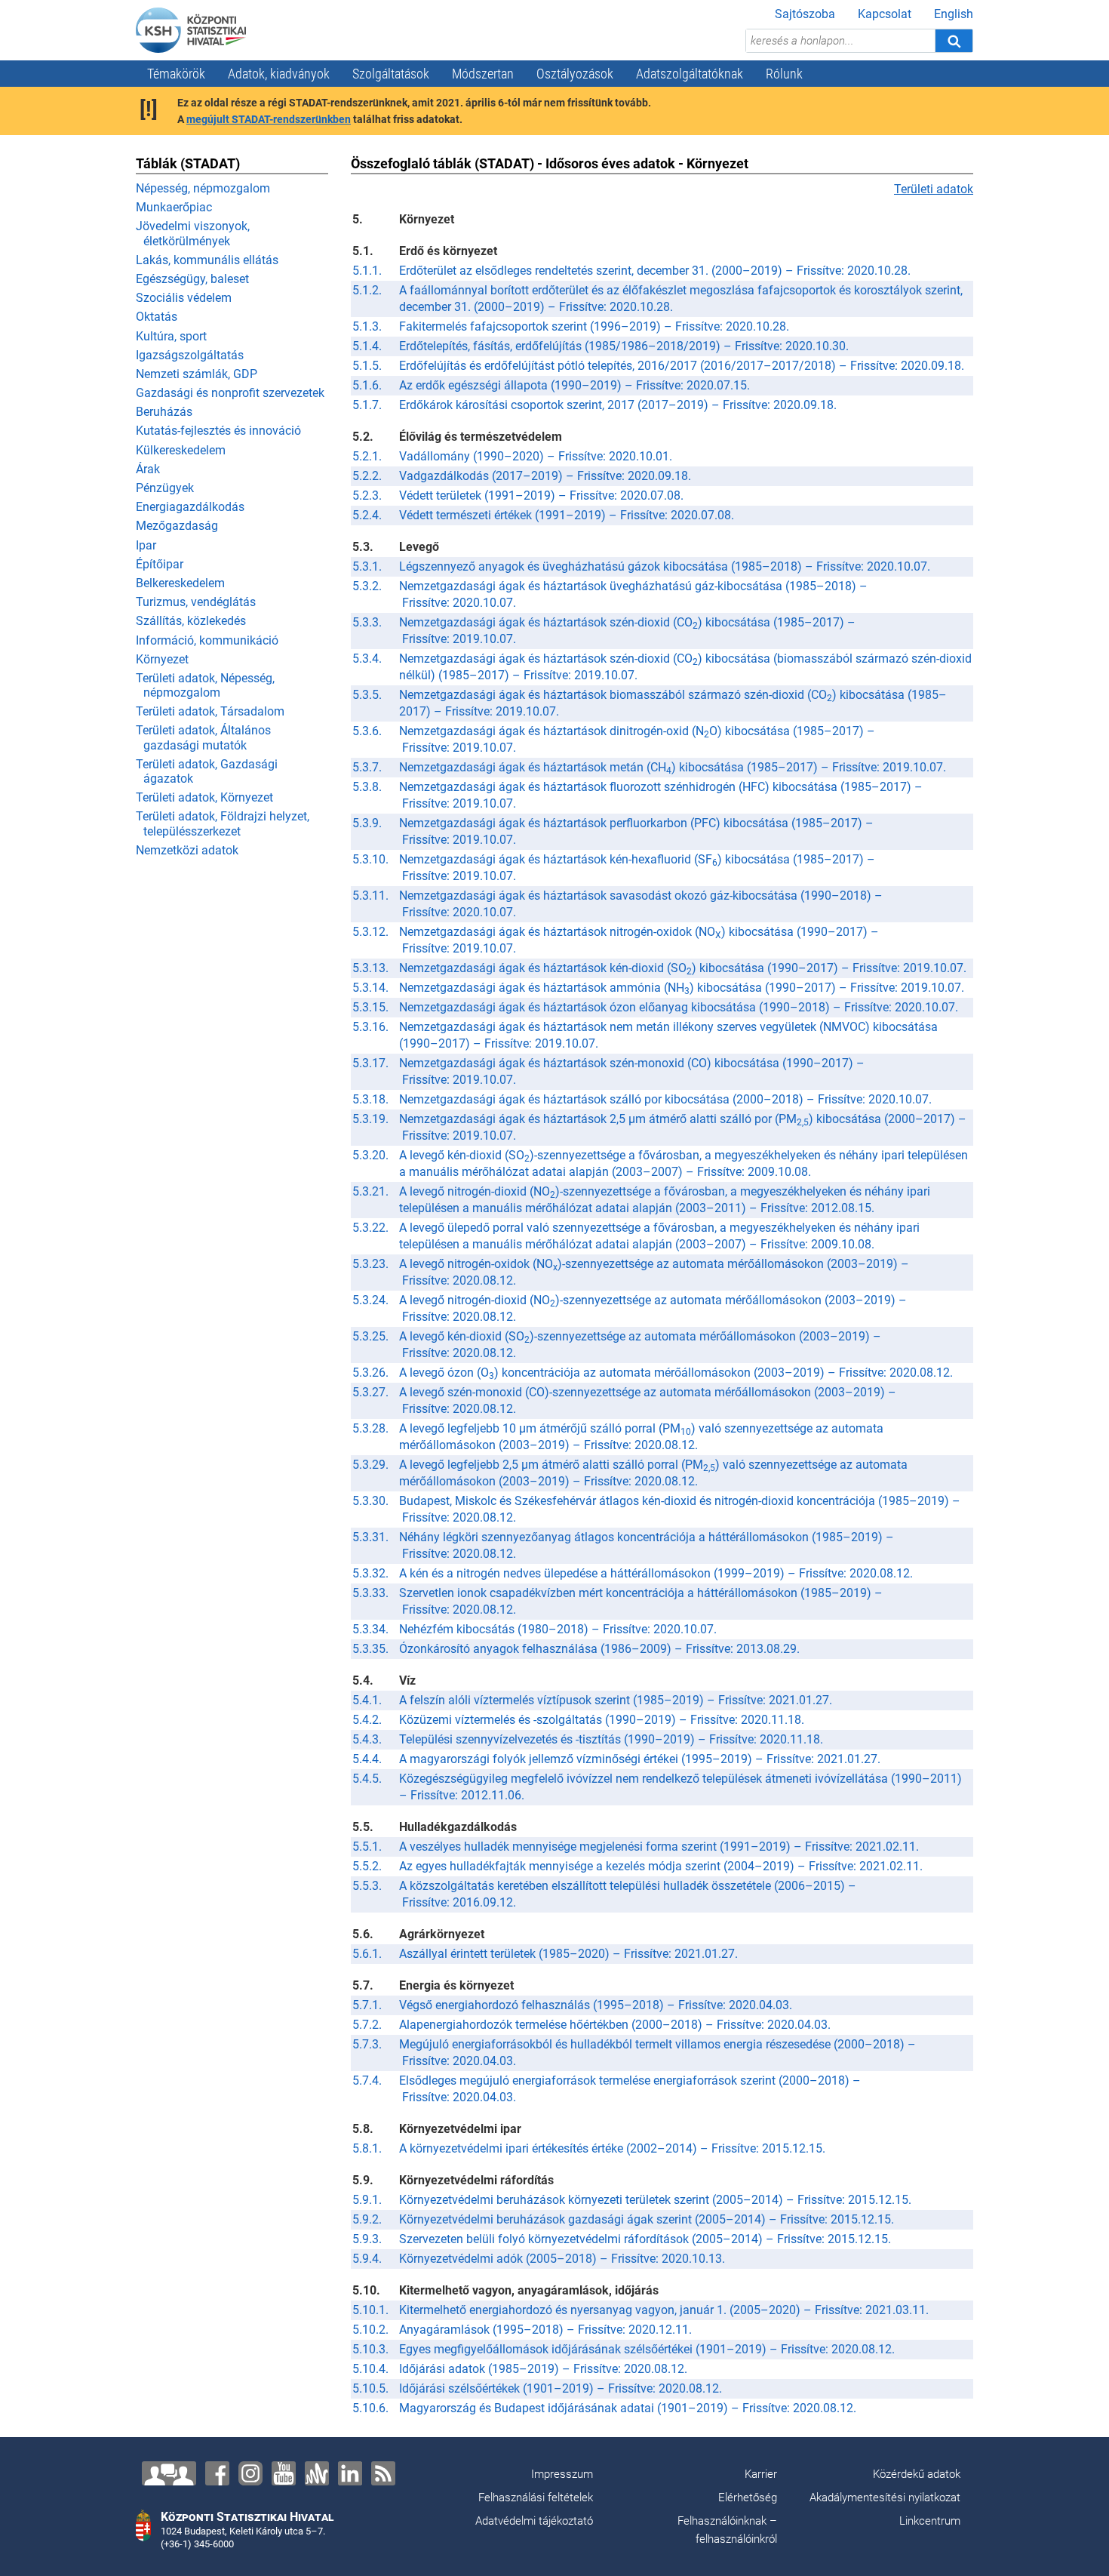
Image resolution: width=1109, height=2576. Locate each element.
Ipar (146, 545)
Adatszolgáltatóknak (690, 74)
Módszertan (483, 74)
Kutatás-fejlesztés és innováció (218, 431)
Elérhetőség (748, 2498)
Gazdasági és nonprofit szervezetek (230, 393)
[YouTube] (284, 2473)
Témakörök (176, 74)
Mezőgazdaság (177, 526)
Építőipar (160, 564)
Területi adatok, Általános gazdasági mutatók (203, 737)
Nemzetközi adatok (187, 850)
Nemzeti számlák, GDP (197, 374)
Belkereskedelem (180, 583)
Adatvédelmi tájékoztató (534, 2521)
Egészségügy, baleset (192, 279)
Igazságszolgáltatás (190, 355)
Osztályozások (575, 74)
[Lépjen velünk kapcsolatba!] (169, 2473)
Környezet (162, 659)
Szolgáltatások (391, 74)
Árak (148, 469)
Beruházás (164, 412)
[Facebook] (217, 2473)
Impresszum (562, 2474)
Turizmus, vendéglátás (196, 602)
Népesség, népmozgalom (203, 188)
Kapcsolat (885, 14)
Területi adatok (934, 189)
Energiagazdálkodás (190, 507)
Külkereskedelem (181, 450)
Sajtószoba (805, 14)
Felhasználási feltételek (536, 2498)
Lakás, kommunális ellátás (207, 260)
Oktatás (157, 317)
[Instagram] (250, 2473)
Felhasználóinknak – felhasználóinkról (727, 2530)
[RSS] (383, 2473)
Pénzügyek (165, 488)
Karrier (761, 2474)
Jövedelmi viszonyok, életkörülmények (193, 233)
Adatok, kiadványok (279, 74)
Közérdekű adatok (917, 2474)
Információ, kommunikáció (207, 640)
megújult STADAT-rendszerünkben (269, 119)
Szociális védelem (184, 298)
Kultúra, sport (171, 336)
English (954, 14)
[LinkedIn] (350, 2473)
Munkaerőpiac (174, 207)
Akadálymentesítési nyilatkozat (885, 2498)
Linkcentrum (930, 2521)
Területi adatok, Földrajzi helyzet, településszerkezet (223, 823)
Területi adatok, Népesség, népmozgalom (205, 685)
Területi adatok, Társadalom (210, 711)
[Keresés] (954, 41)
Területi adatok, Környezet (204, 797)
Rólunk (784, 74)
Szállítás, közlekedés (191, 621)
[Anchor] (317, 2473)
